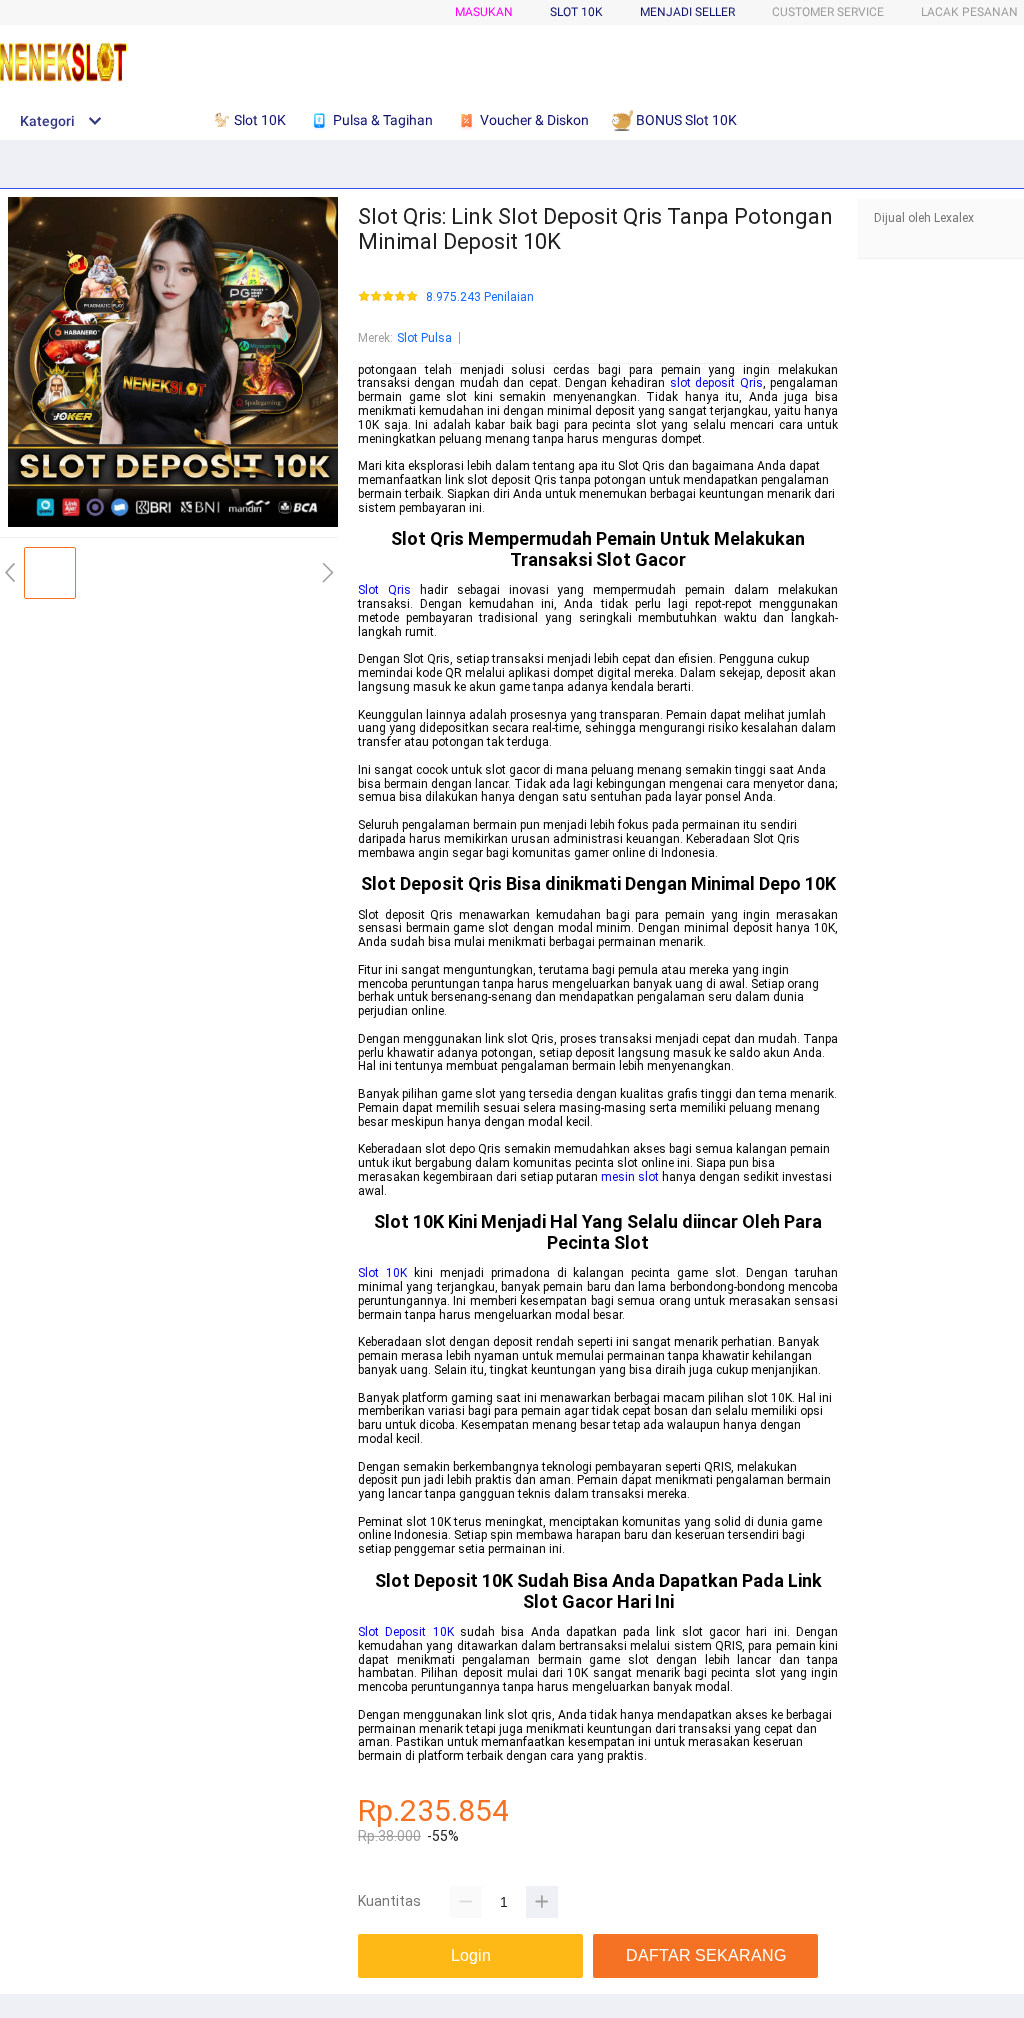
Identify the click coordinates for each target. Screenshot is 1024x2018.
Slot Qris (384, 590)
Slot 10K (382, 1273)
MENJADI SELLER (687, 12)
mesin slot (630, 1177)
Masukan (484, 12)
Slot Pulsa (424, 338)
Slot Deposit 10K (406, 1632)
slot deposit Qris (716, 383)
